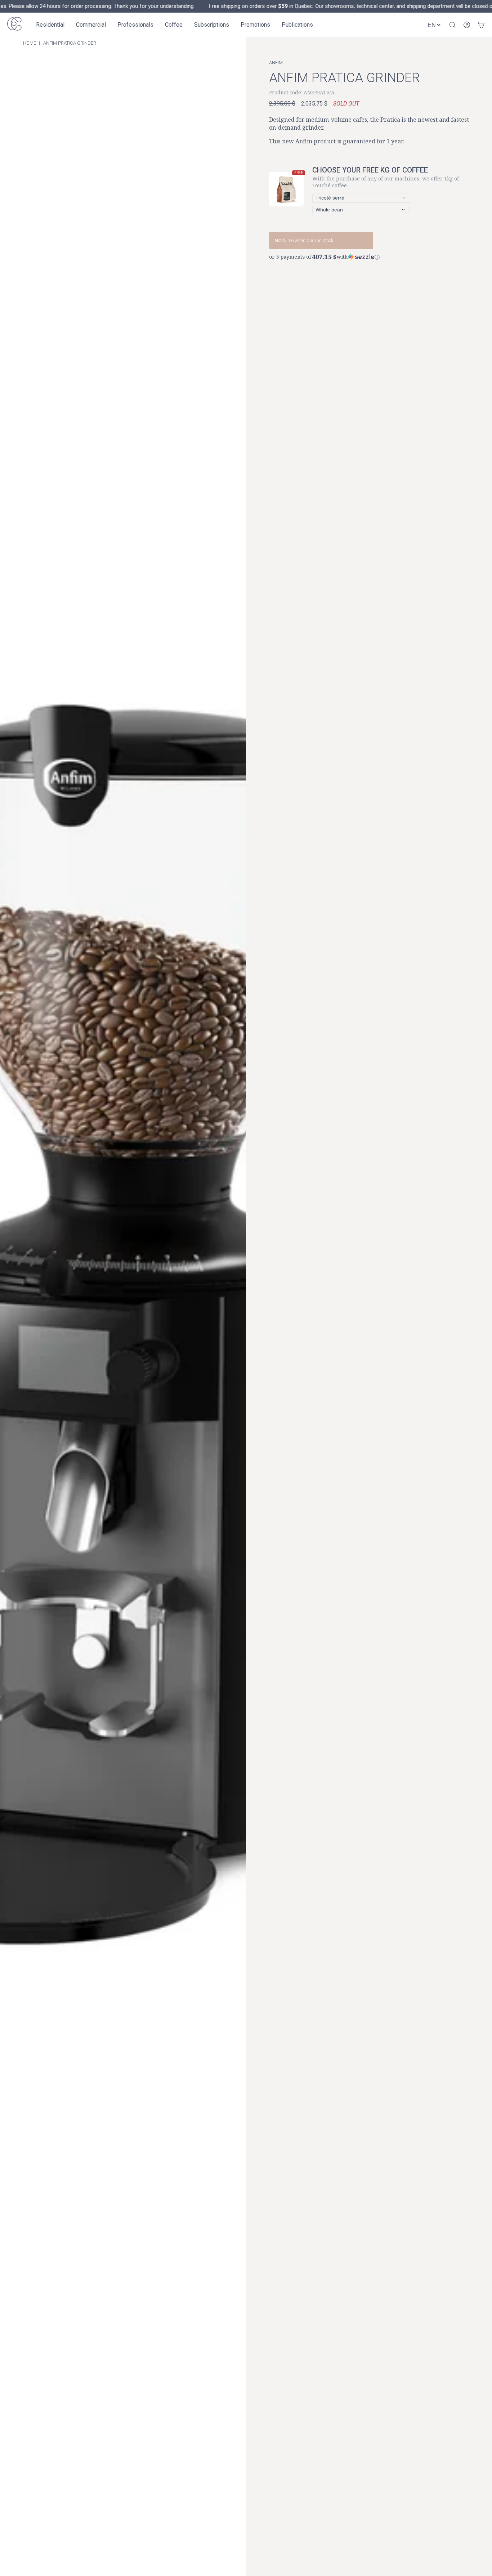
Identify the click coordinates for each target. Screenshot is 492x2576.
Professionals (135, 25)
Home (30, 43)
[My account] (467, 25)
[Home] (14, 25)
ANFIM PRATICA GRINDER (70, 43)
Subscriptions (212, 25)
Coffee (174, 25)
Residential (50, 25)
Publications (297, 25)
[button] (369, 256)
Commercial (91, 25)
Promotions (255, 25)
